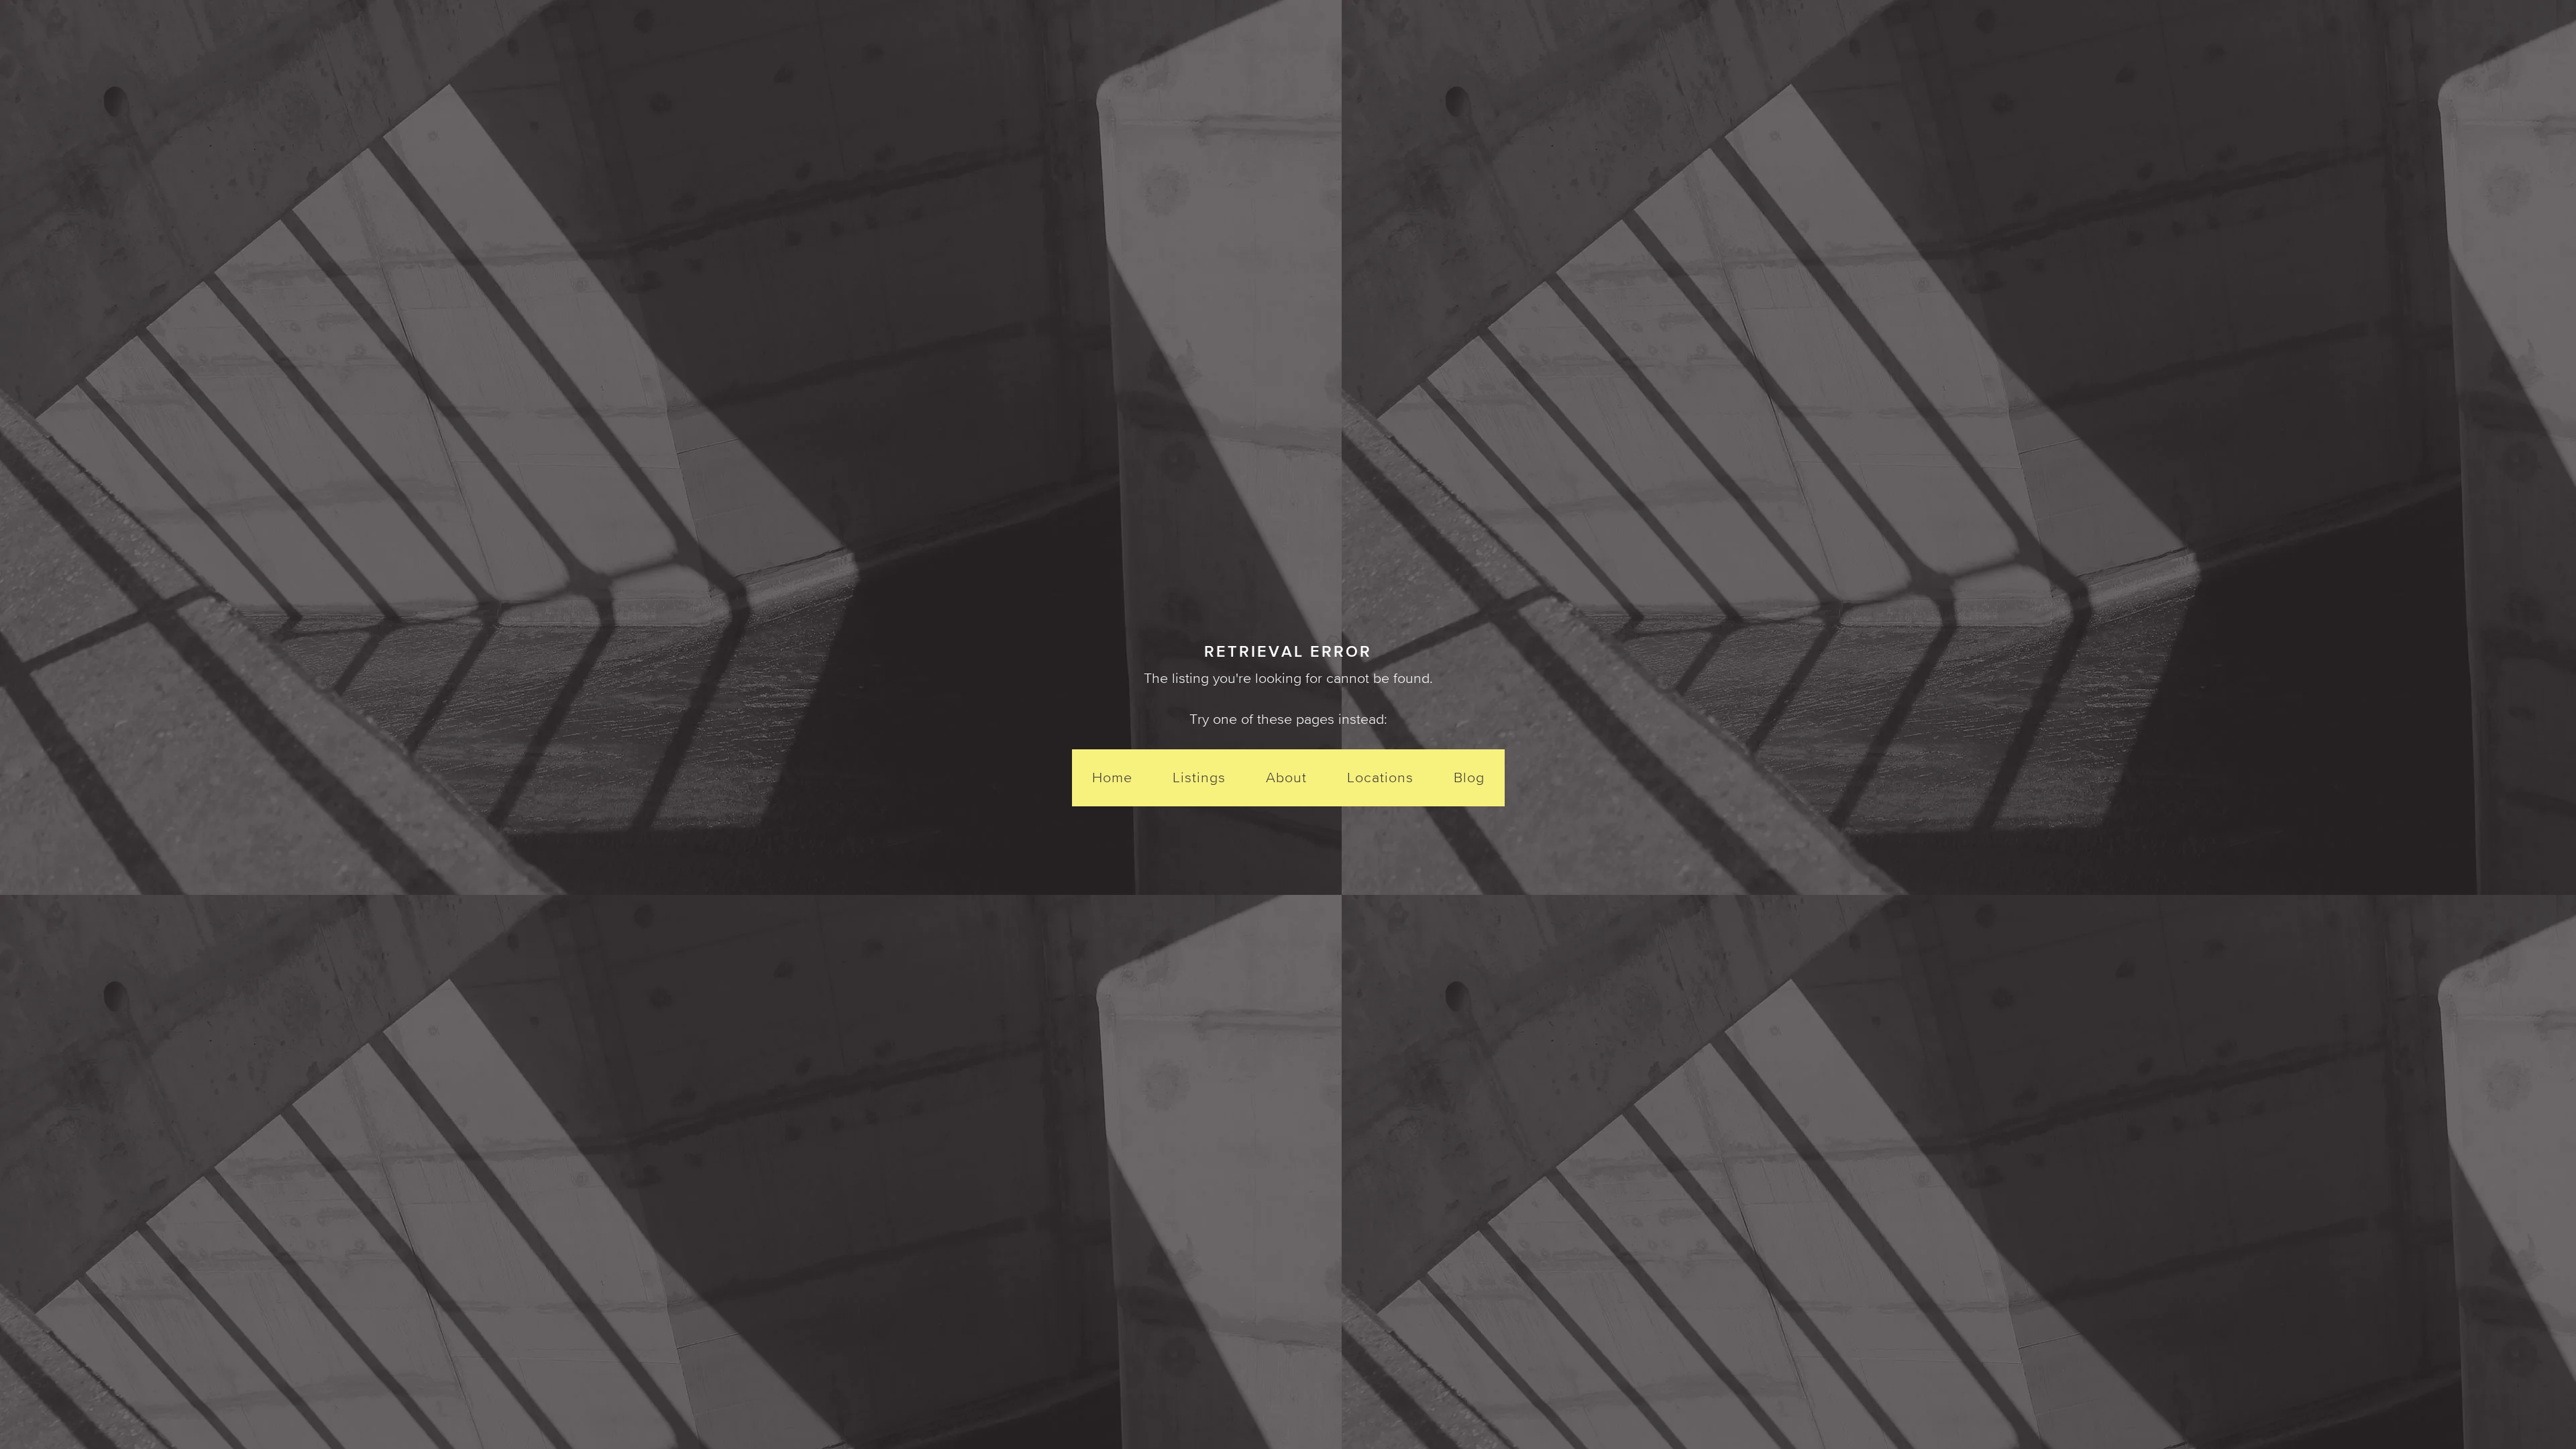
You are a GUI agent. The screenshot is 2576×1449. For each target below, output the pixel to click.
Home (1112, 777)
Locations (1380, 777)
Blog (1469, 777)
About (1286, 777)
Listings (1199, 777)
